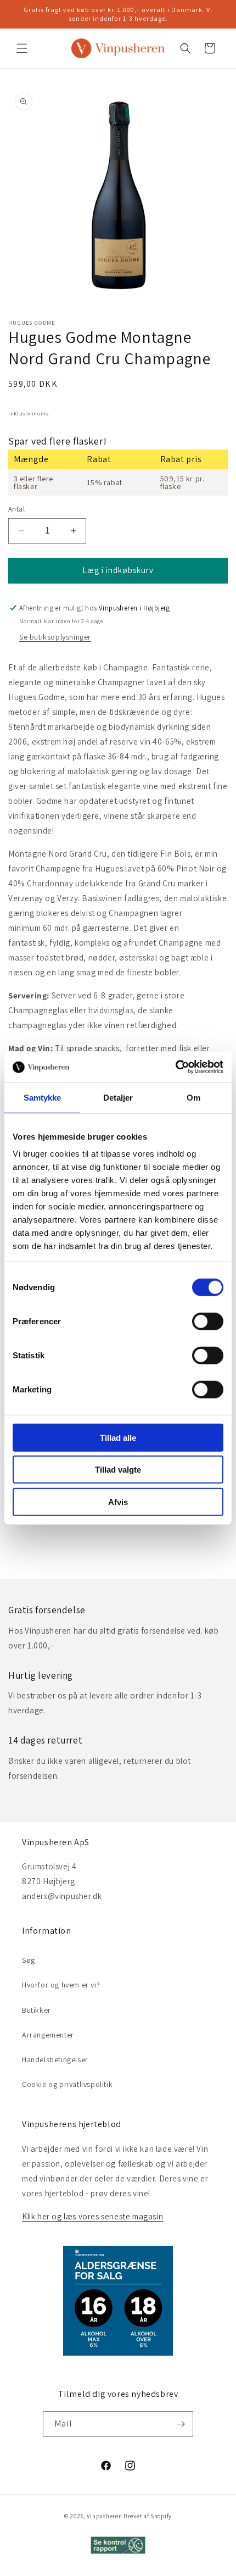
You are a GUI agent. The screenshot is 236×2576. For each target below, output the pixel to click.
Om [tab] (193, 1097)
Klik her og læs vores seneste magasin (92, 2216)
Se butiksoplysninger (55, 637)
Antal (16, 509)
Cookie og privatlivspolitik (67, 2084)
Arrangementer (48, 2035)
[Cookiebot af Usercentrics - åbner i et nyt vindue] (175, 1067)
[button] (22, 48)
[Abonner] (181, 2424)
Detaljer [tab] (118, 1097)
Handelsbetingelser (55, 2059)
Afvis (118, 1501)
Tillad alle (118, 1437)
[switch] (208, 1321)
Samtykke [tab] (43, 1097)
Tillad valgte (118, 1470)
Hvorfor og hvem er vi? (61, 1985)
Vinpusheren (105, 2516)
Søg (29, 1960)
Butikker (36, 2010)
